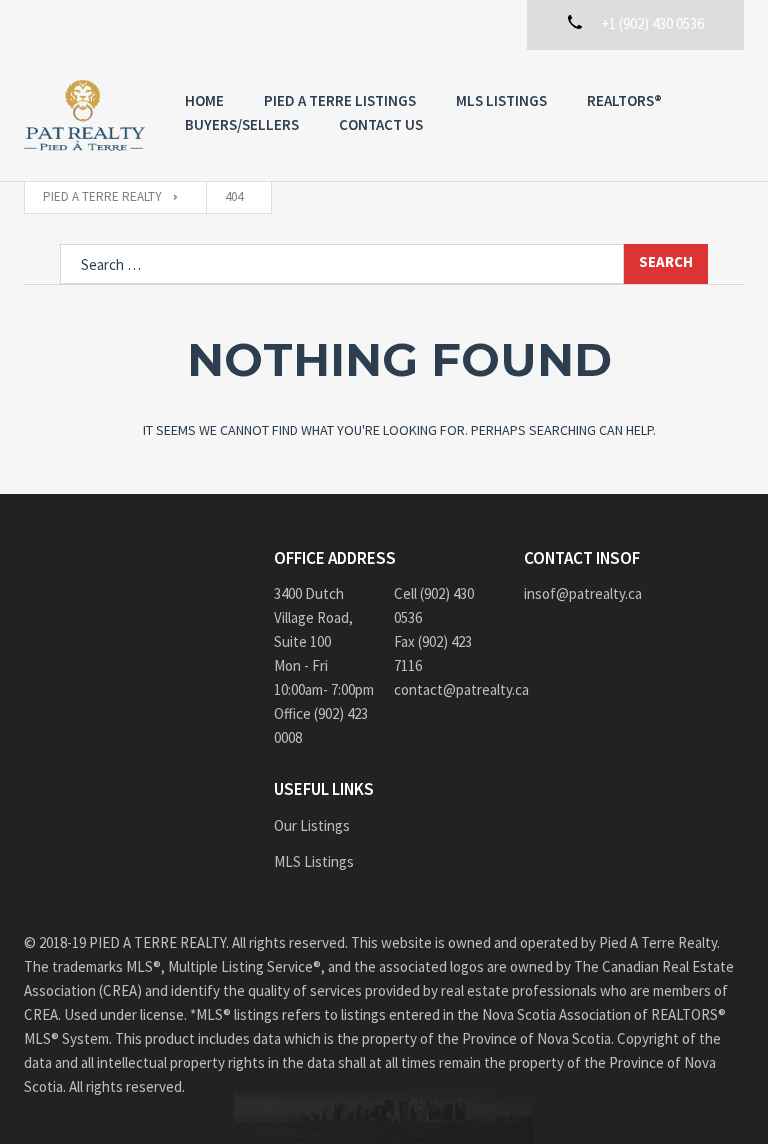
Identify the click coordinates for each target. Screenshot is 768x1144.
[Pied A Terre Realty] (84, 115)
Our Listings (312, 825)
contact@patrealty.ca (444, 689)
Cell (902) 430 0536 (434, 605)
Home (204, 100)
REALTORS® (624, 100)
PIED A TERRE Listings (340, 100)
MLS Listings (501, 100)
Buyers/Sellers (242, 124)
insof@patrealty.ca (583, 593)
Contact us (381, 124)
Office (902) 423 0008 (321, 725)
